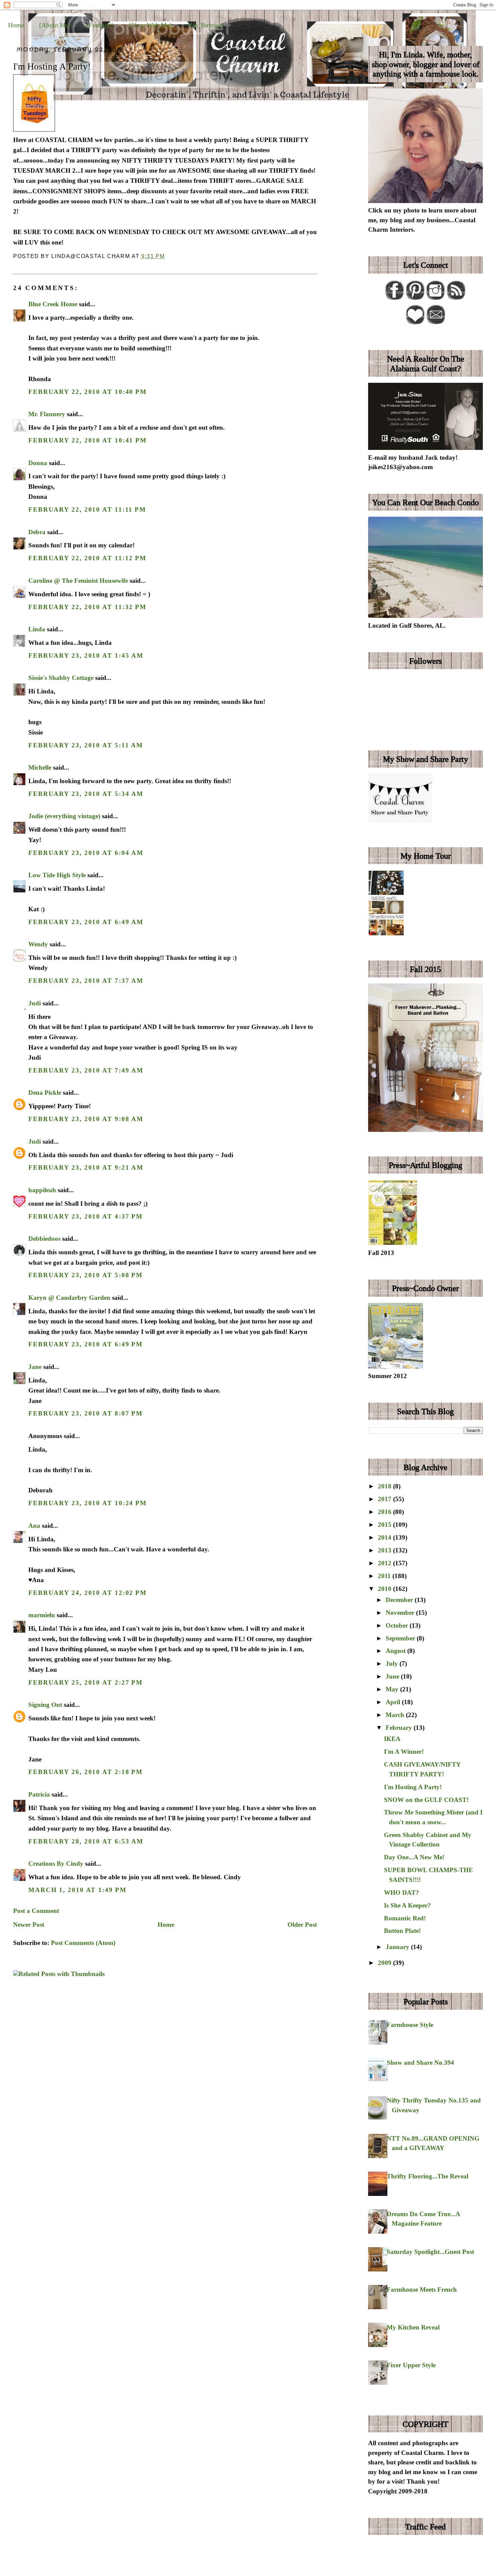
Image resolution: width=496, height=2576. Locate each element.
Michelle (40, 767)
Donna (38, 463)
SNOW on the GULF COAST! (426, 1800)
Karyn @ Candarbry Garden (69, 1298)
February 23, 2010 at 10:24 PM (88, 1503)
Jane (35, 1367)
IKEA (392, 1739)
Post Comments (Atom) (83, 1943)
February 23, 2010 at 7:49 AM (86, 1070)
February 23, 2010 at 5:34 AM (86, 794)
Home (16, 25)
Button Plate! (402, 1931)
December (400, 1600)
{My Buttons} (205, 25)
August (396, 1651)
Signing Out (45, 1705)
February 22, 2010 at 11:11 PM (87, 509)
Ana (34, 1526)
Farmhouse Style (410, 2025)
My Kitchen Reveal (413, 2327)
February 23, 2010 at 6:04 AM (86, 853)
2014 (385, 1537)
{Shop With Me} (150, 25)
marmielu (42, 1615)
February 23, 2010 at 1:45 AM (86, 655)
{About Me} (55, 25)
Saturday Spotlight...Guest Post (430, 2252)
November (401, 1613)
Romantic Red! (405, 1918)
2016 (385, 1512)
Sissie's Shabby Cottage (61, 678)
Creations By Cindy (56, 1864)
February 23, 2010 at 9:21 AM (86, 1167)
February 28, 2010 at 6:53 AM (86, 1841)
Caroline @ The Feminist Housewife (78, 581)
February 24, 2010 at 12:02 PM (88, 1593)
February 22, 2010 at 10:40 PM (88, 392)
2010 (385, 1589)
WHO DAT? (402, 1893)
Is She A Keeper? (407, 1905)
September (401, 1638)
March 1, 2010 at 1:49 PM (77, 1890)
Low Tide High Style (57, 875)
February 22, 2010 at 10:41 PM (88, 440)
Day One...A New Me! (414, 1857)
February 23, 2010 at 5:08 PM (86, 1275)
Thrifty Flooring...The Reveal (428, 2176)
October (398, 1625)
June (393, 1676)
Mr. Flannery (47, 414)
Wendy (38, 944)
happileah (42, 1190)
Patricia (39, 1794)
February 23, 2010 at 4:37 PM (86, 1216)
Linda (37, 629)
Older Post (302, 1925)
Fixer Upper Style (411, 2365)
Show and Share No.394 (420, 2063)
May (393, 1689)
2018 (385, 1486)
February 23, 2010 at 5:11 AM (86, 745)
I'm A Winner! (404, 1752)
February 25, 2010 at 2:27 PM (86, 1682)
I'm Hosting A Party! (52, 66)
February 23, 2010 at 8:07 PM (86, 1413)
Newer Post (29, 1925)
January (398, 1947)
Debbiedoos (44, 1239)
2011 (385, 1576)
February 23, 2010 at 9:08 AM (86, 1119)
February (400, 1728)
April (394, 1702)
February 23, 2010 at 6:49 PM (86, 1344)
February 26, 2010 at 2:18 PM (86, 1772)
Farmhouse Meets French (422, 2289)
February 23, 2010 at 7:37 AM (86, 981)
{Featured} (100, 25)
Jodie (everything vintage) (64, 816)
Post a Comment (36, 1911)
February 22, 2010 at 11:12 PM (87, 558)
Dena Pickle (45, 1093)
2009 (385, 1963)
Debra (37, 532)
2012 (385, 1563)
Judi (35, 1003)
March (396, 1715)
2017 (385, 1499)
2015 (385, 1525)
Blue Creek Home (53, 304)
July (393, 1664)
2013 (385, 1550)
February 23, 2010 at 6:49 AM (86, 922)
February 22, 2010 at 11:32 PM (87, 607)
